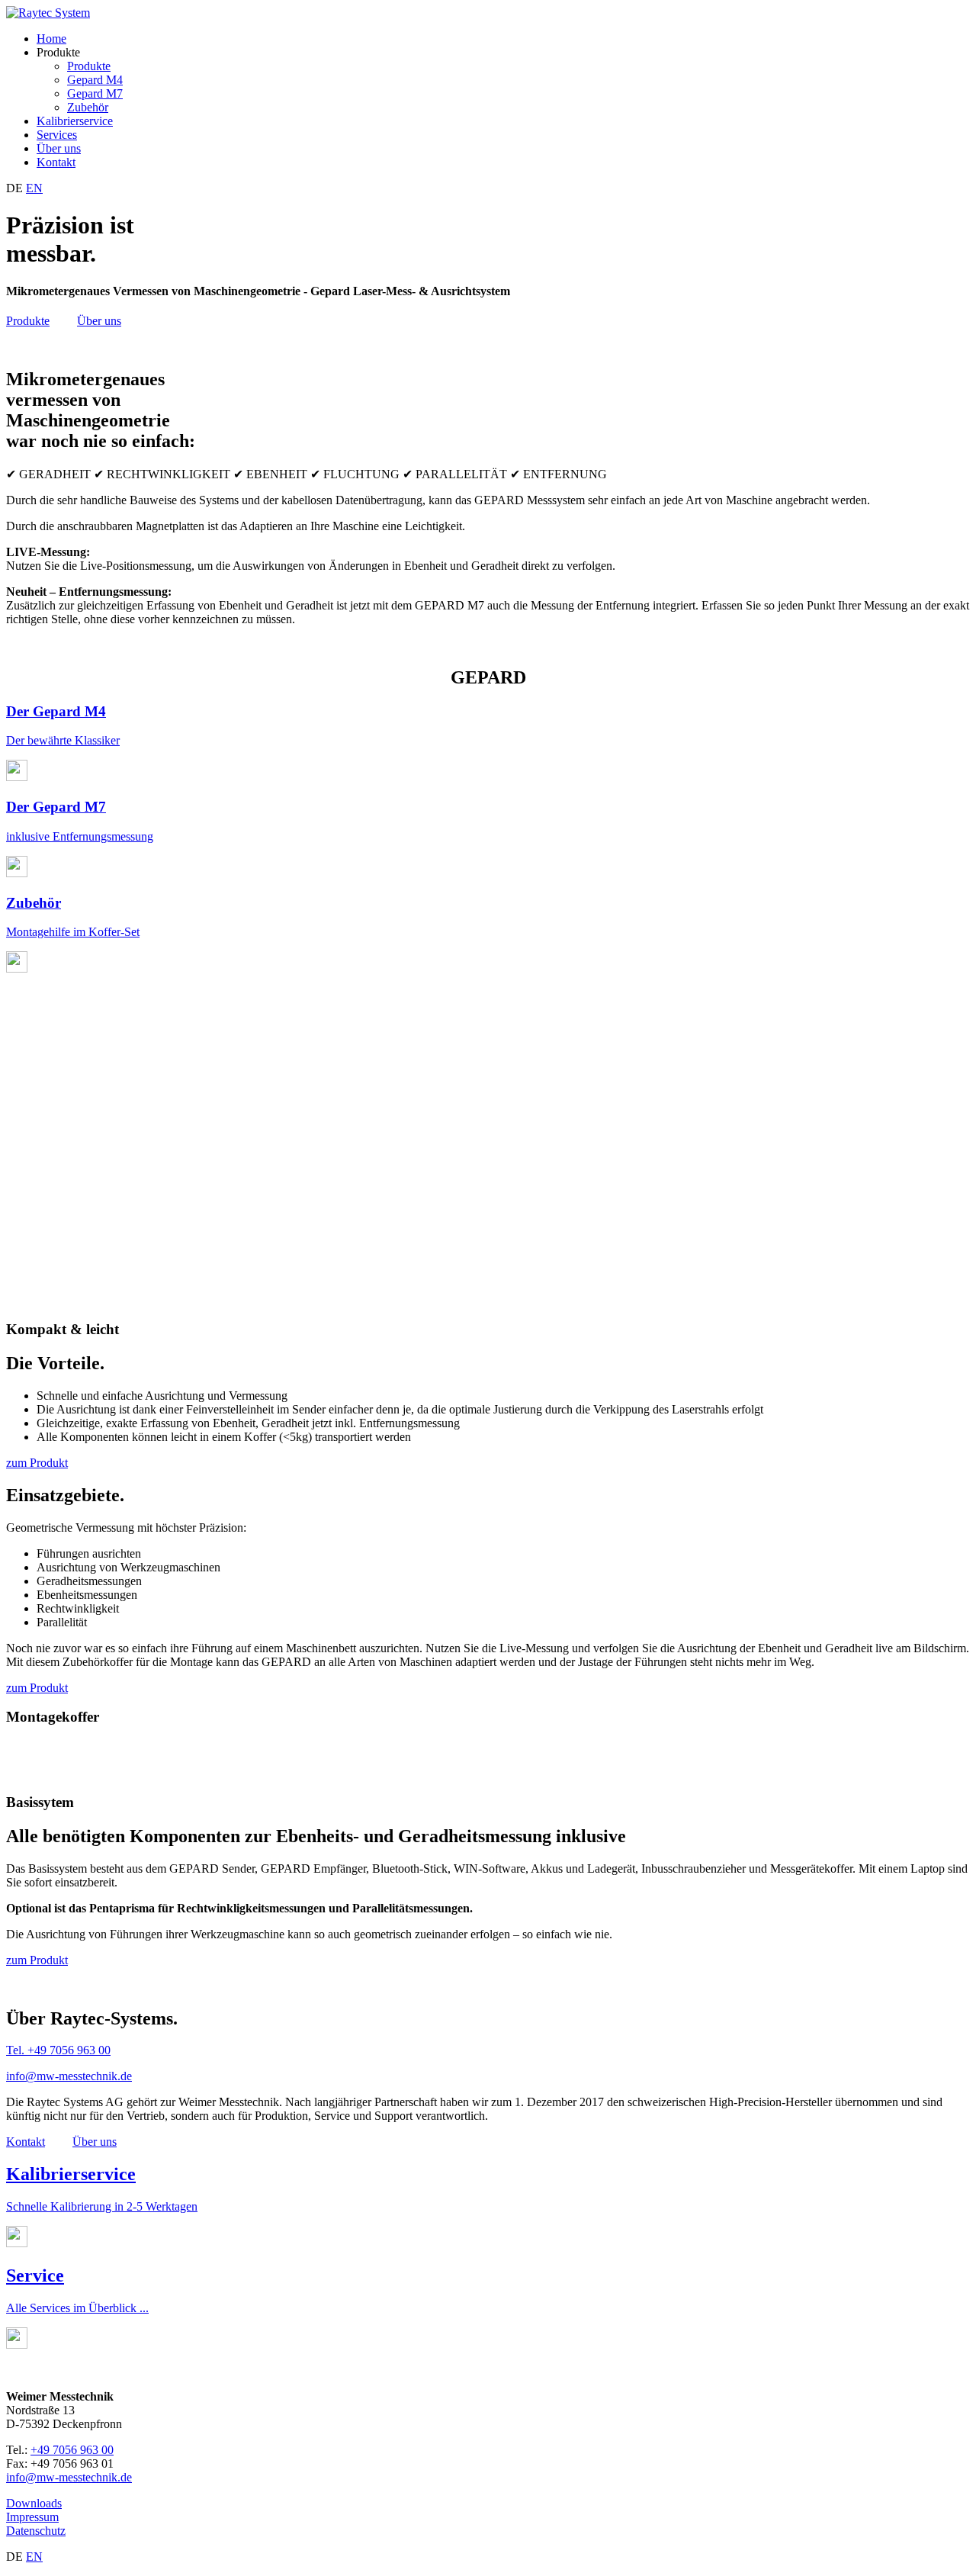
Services (57, 135)
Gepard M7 (95, 93)
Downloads (34, 2503)
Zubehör (88, 107)
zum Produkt (37, 1463)
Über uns (59, 148)
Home (51, 39)
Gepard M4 (95, 80)
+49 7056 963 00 (72, 2450)
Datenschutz (36, 2531)
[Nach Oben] (48, 13)
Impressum (32, 2517)
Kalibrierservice (75, 121)
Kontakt (56, 162)
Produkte (89, 66)
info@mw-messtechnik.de (69, 2076)
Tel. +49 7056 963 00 (58, 2050)
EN (34, 188)
